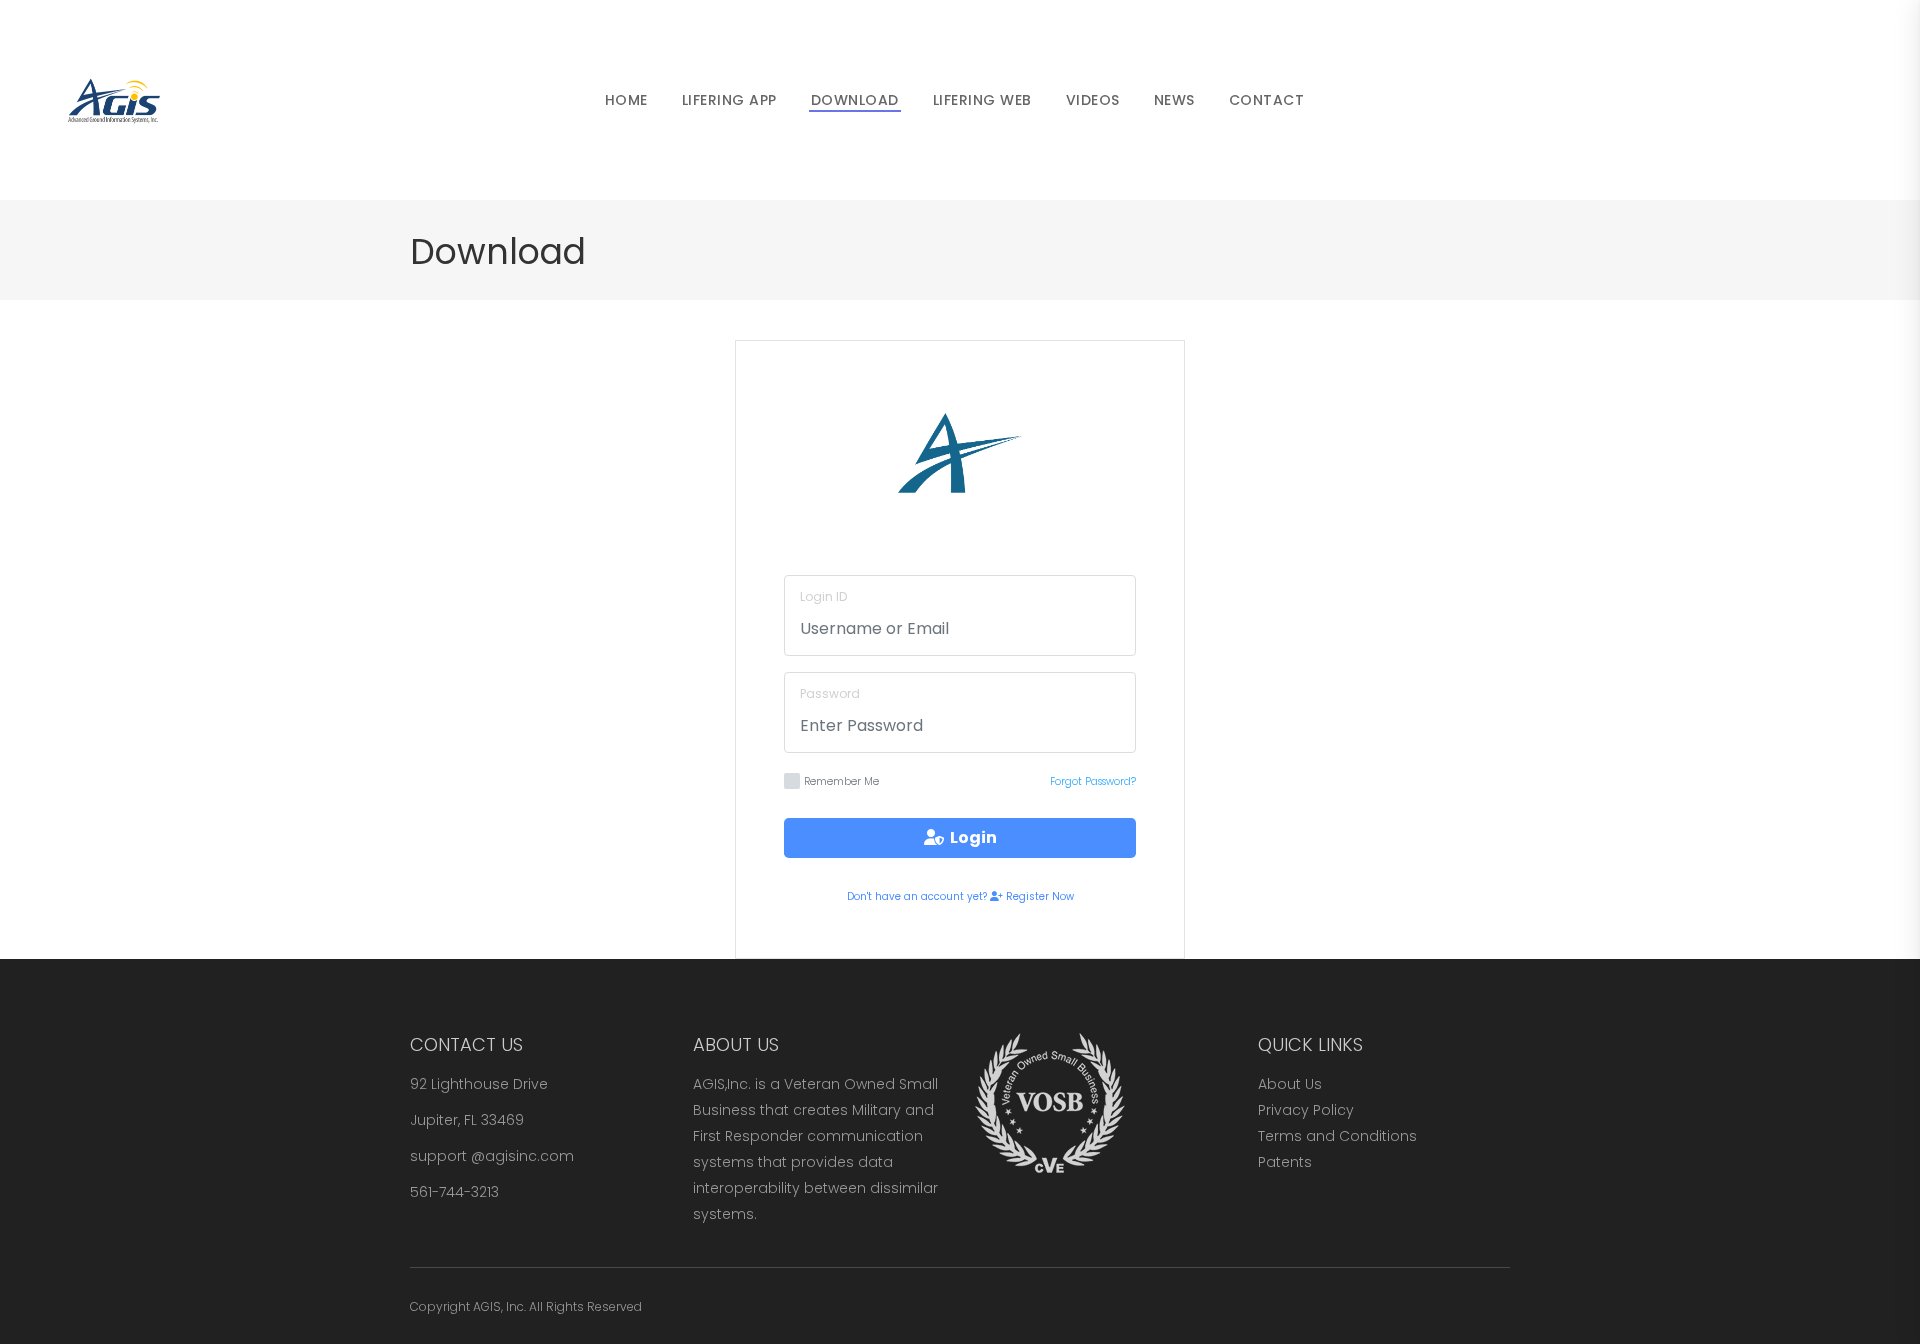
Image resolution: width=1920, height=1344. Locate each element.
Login (970, 837)
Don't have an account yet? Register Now (960, 896)
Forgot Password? (1093, 781)
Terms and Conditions (1337, 1136)
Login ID (823, 596)
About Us (1290, 1084)
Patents (1285, 1162)
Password (830, 693)
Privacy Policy (1306, 1110)
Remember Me (841, 781)
